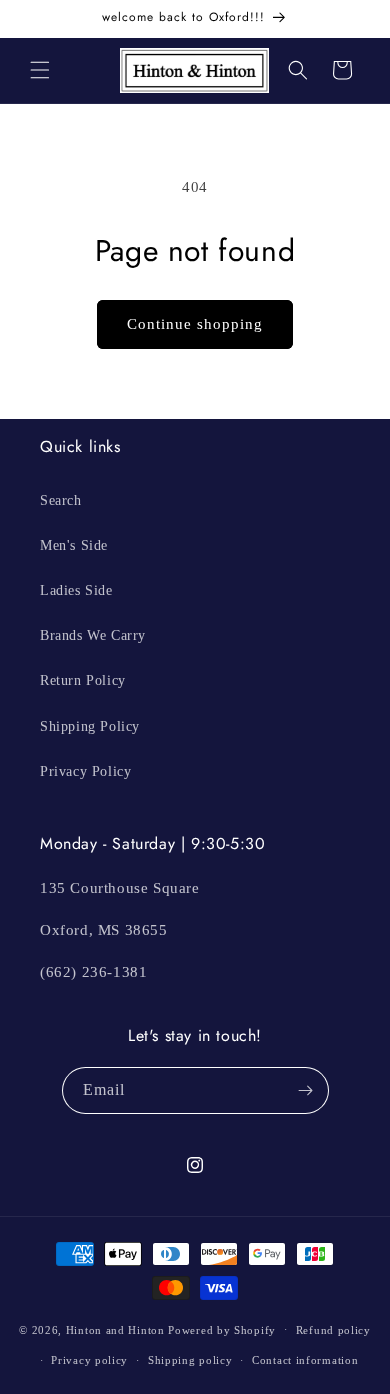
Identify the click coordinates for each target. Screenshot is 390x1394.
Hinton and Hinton (115, 1329)
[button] (40, 70)
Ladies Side (76, 590)
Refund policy (333, 1330)
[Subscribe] (306, 1090)
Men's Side (74, 545)
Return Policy (83, 680)
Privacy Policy (85, 771)
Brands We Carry (93, 635)
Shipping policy (190, 1360)
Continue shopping (195, 324)
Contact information (305, 1360)
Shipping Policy (90, 726)
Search (61, 500)
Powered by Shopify (222, 1329)
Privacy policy (89, 1360)
